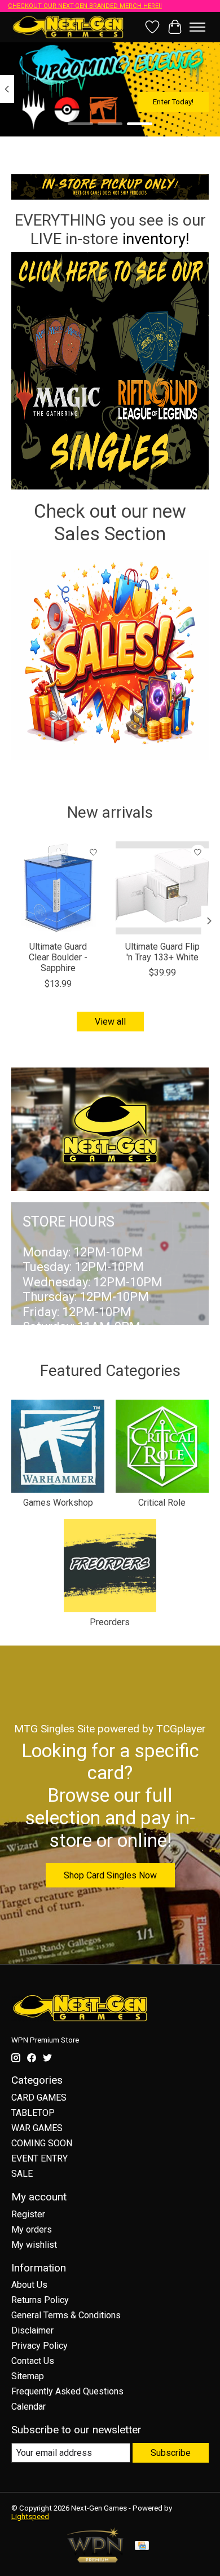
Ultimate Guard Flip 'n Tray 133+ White (162, 952)
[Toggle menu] (197, 27)
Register (28, 2214)
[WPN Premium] (95, 2559)
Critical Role (162, 1503)
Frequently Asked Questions (67, 2391)
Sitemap (28, 2376)
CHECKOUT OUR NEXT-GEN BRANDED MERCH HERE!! (85, 6)
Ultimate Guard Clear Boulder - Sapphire (58, 957)
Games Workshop (58, 1503)
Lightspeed (30, 2517)
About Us (29, 2285)
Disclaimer (32, 2330)
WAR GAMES (37, 2128)
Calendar (28, 2407)
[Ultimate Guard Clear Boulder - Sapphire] (58, 888)
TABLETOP (33, 2113)
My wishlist (34, 2245)
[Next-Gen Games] (68, 27)
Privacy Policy (39, 2346)
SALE (22, 2174)
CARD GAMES (39, 2098)
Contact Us (33, 2361)
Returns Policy (40, 2300)
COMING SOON (42, 2143)
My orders (32, 2229)
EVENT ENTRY (39, 2158)
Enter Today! (173, 102)
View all (110, 1022)
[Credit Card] (142, 2546)
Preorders (110, 1622)
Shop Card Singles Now (110, 1875)
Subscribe (171, 2453)
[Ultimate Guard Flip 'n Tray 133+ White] (162, 888)
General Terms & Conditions (66, 2315)
